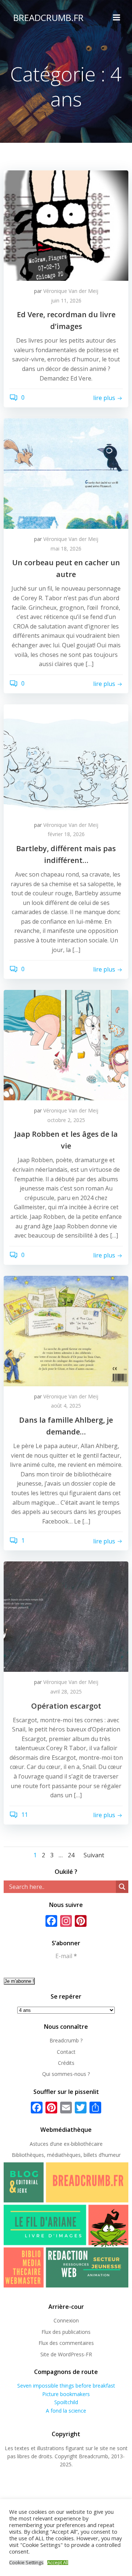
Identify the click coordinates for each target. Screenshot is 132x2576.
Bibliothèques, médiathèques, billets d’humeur (66, 2155)
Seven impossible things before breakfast (66, 2386)
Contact (66, 2052)
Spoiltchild (66, 2402)
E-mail (66, 1956)
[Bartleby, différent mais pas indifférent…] (66, 759)
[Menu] (117, 18)
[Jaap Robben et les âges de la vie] (66, 1045)
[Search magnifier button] (122, 1887)
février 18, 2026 (66, 834)
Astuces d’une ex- (50, 2144)
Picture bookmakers (66, 2394)
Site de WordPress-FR (66, 2354)
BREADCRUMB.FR (48, 17)
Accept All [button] (58, 2563)
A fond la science (66, 2411)
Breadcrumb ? (66, 2040)
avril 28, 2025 (66, 1692)
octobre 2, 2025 (66, 1120)
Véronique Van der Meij (71, 291)
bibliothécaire (87, 2144)
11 (24, 1815)
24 (71, 1855)
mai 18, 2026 (66, 549)
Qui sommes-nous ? (66, 2074)
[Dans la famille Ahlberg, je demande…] (66, 1330)
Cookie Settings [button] (26, 2563)
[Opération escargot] (66, 1616)
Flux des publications (66, 2332)
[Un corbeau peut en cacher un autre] (66, 473)
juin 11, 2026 (66, 300)
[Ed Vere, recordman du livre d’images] (66, 225)
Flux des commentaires (66, 2343)
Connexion (66, 2320)
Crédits (66, 2063)
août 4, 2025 (66, 1406)
